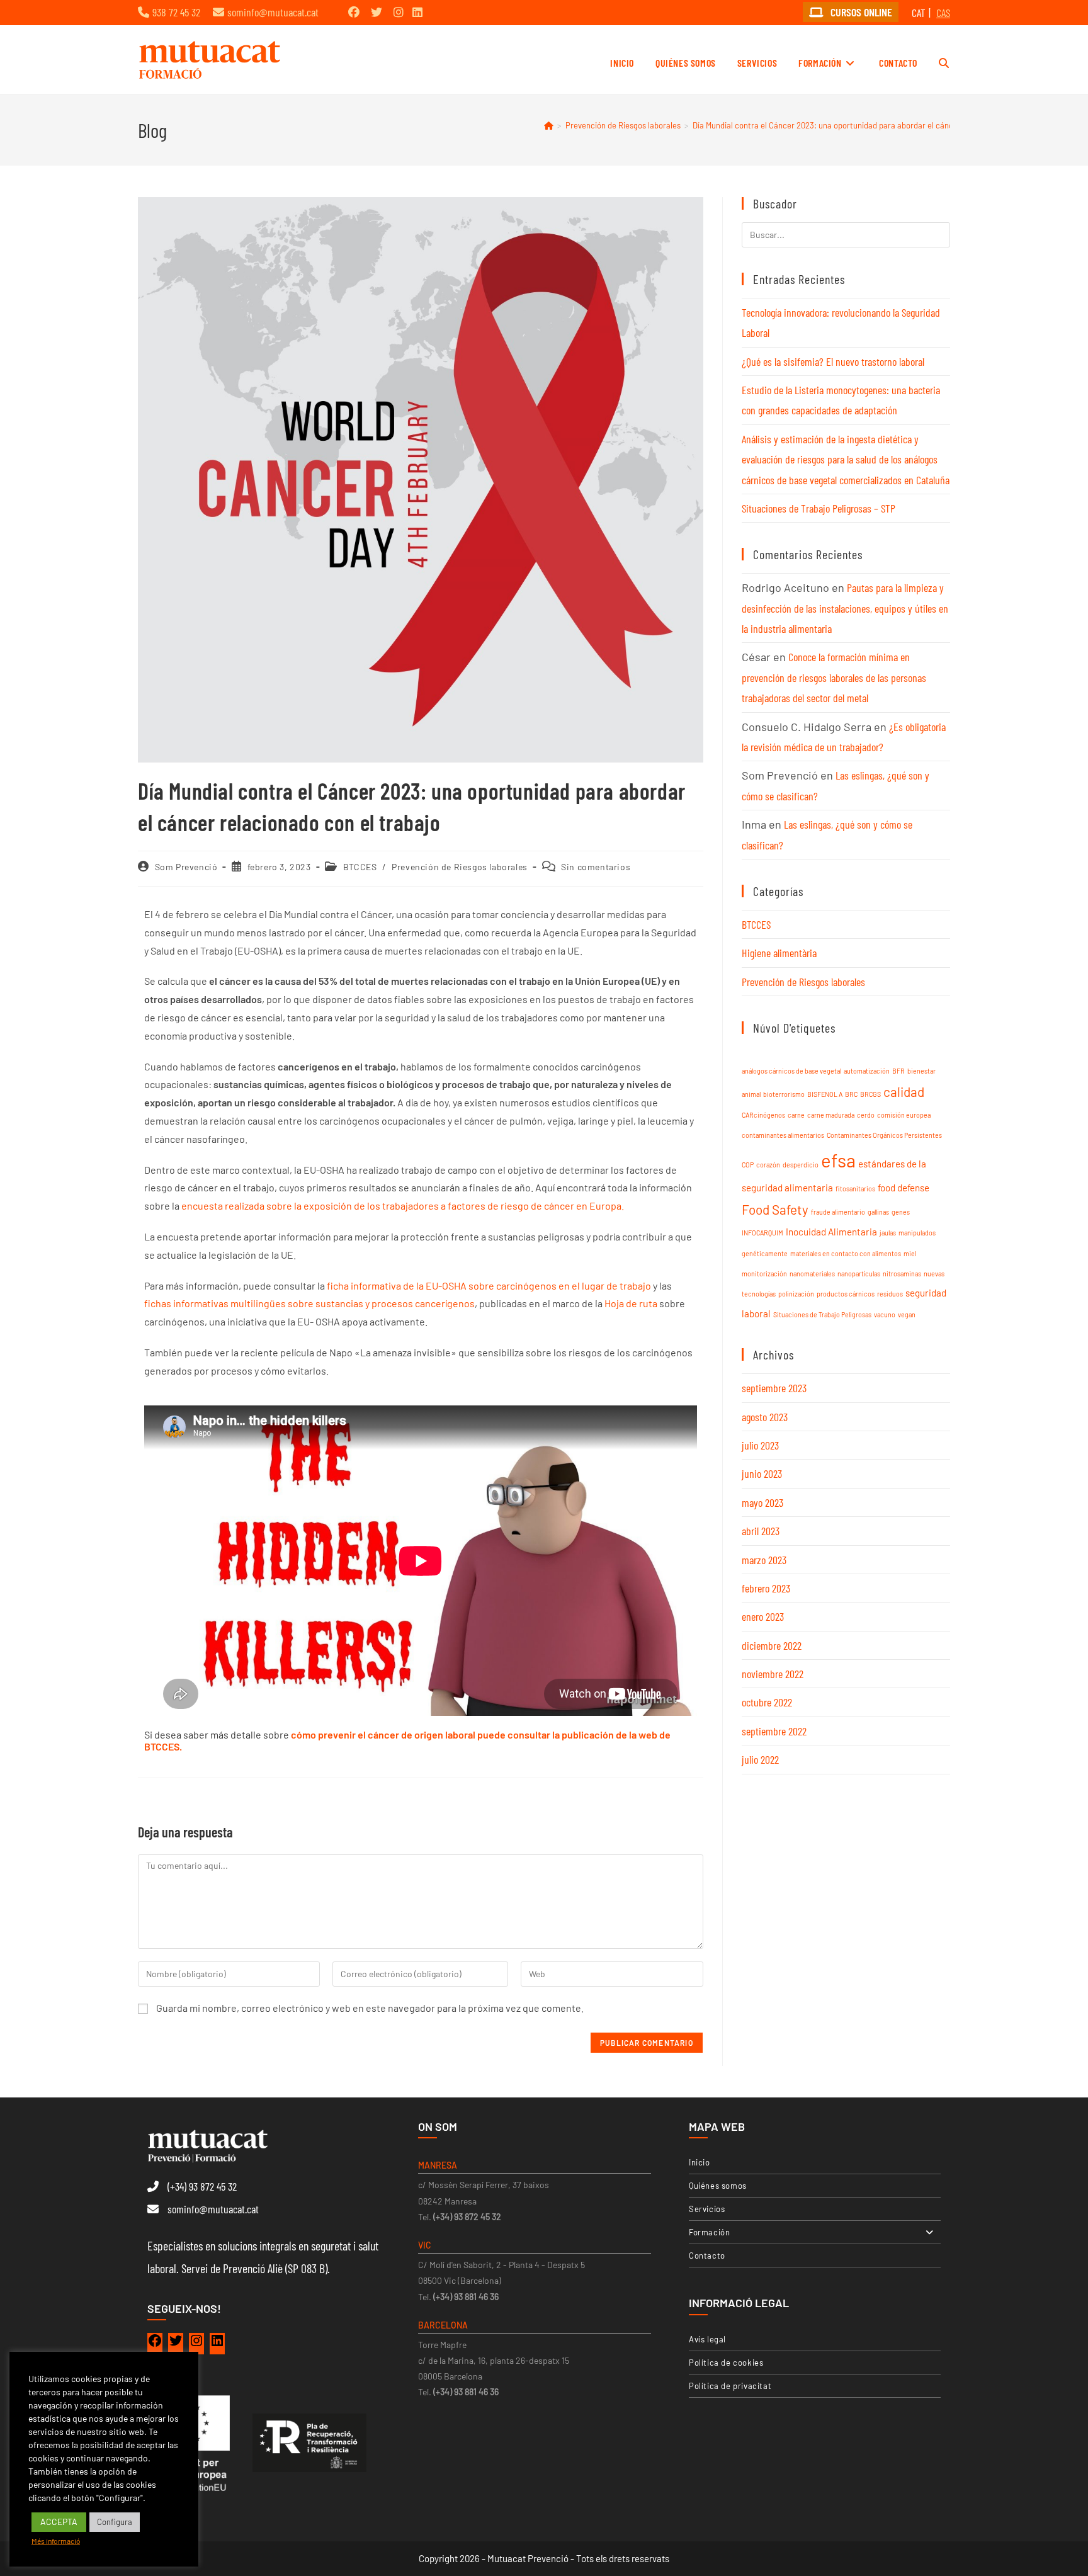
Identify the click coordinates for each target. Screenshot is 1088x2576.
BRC (851, 1094)
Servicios (707, 2209)
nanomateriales (812, 1274)
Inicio (700, 2162)
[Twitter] (176, 2344)
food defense (904, 1188)
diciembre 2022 (772, 1645)
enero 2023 (763, 1616)
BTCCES (360, 867)
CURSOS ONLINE (860, 12)
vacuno (885, 1314)
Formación (709, 2232)
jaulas (888, 1233)
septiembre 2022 (774, 1731)
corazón (768, 1165)
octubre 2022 (767, 1702)
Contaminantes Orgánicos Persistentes (884, 1135)
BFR (898, 1071)
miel (910, 1253)
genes (901, 1212)
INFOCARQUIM (762, 1233)
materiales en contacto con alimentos (846, 1253)
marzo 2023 (764, 1560)
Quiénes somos (718, 2186)
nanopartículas (859, 1274)
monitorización (764, 1274)
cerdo (866, 1115)
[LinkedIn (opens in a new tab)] (417, 12)
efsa (838, 1160)
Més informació (56, 2541)
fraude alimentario (838, 1212)
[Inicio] (549, 125)
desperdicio (801, 1165)
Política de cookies (726, 2363)
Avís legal (707, 2339)
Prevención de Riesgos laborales (460, 867)
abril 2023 (761, 1531)
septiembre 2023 (774, 1388)
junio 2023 (762, 1473)
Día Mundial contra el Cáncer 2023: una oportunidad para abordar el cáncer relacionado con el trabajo (874, 125)
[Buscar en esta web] (846, 233)
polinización (796, 1294)
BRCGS (870, 1094)
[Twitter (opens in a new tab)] (377, 12)
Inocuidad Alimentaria (831, 1232)
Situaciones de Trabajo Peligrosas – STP (819, 508)
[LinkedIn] (217, 2344)
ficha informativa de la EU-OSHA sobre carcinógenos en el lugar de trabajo (489, 1285)
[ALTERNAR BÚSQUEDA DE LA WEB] (944, 63)
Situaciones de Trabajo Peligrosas (822, 1314)
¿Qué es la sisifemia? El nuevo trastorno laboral (833, 361)
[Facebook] (155, 2344)
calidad (904, 1092)
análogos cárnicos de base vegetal (791, 1071)
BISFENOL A (825, 1094)
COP (748, 1165)
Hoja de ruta (631, 1303)
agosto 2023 (765, 1417)
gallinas (878, 1212)
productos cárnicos (846, 1294)
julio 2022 (760, 1759)
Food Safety (775, 1209)
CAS (943, 13)
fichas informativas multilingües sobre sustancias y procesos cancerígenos (309, 1303)
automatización (867, 1071)
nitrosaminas (902, 1274)
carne (796, 1115)
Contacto (707, 2255)
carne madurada (831, 1115)
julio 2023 (760, 1445)
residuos (890, 1294)
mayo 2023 (762, 1502)
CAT (919, 13)
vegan (907, 1314)
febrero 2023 (766, 1588)
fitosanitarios (855, 1189)
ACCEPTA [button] (59, 2522)
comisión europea (904, 1115)
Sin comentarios (596, 867)
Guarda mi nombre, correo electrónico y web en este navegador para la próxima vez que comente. (370, 2008)
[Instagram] (196, 2344)
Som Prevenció (186, 867)
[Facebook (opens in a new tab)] (354, 12)
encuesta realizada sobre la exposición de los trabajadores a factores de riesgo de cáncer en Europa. (402, 1206)
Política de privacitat (730, 2386)
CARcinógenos (763, 1115)
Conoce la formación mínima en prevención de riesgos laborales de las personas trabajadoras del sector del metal (834, 677)
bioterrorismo (784, 1094)
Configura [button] (115, 2522)
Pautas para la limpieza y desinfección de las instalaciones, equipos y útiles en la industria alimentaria (845, 608)
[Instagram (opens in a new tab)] (399, 12)
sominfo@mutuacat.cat (273, 12)
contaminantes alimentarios (783, 1135)
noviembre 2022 (773, 1674)
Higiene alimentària (779, 953)
